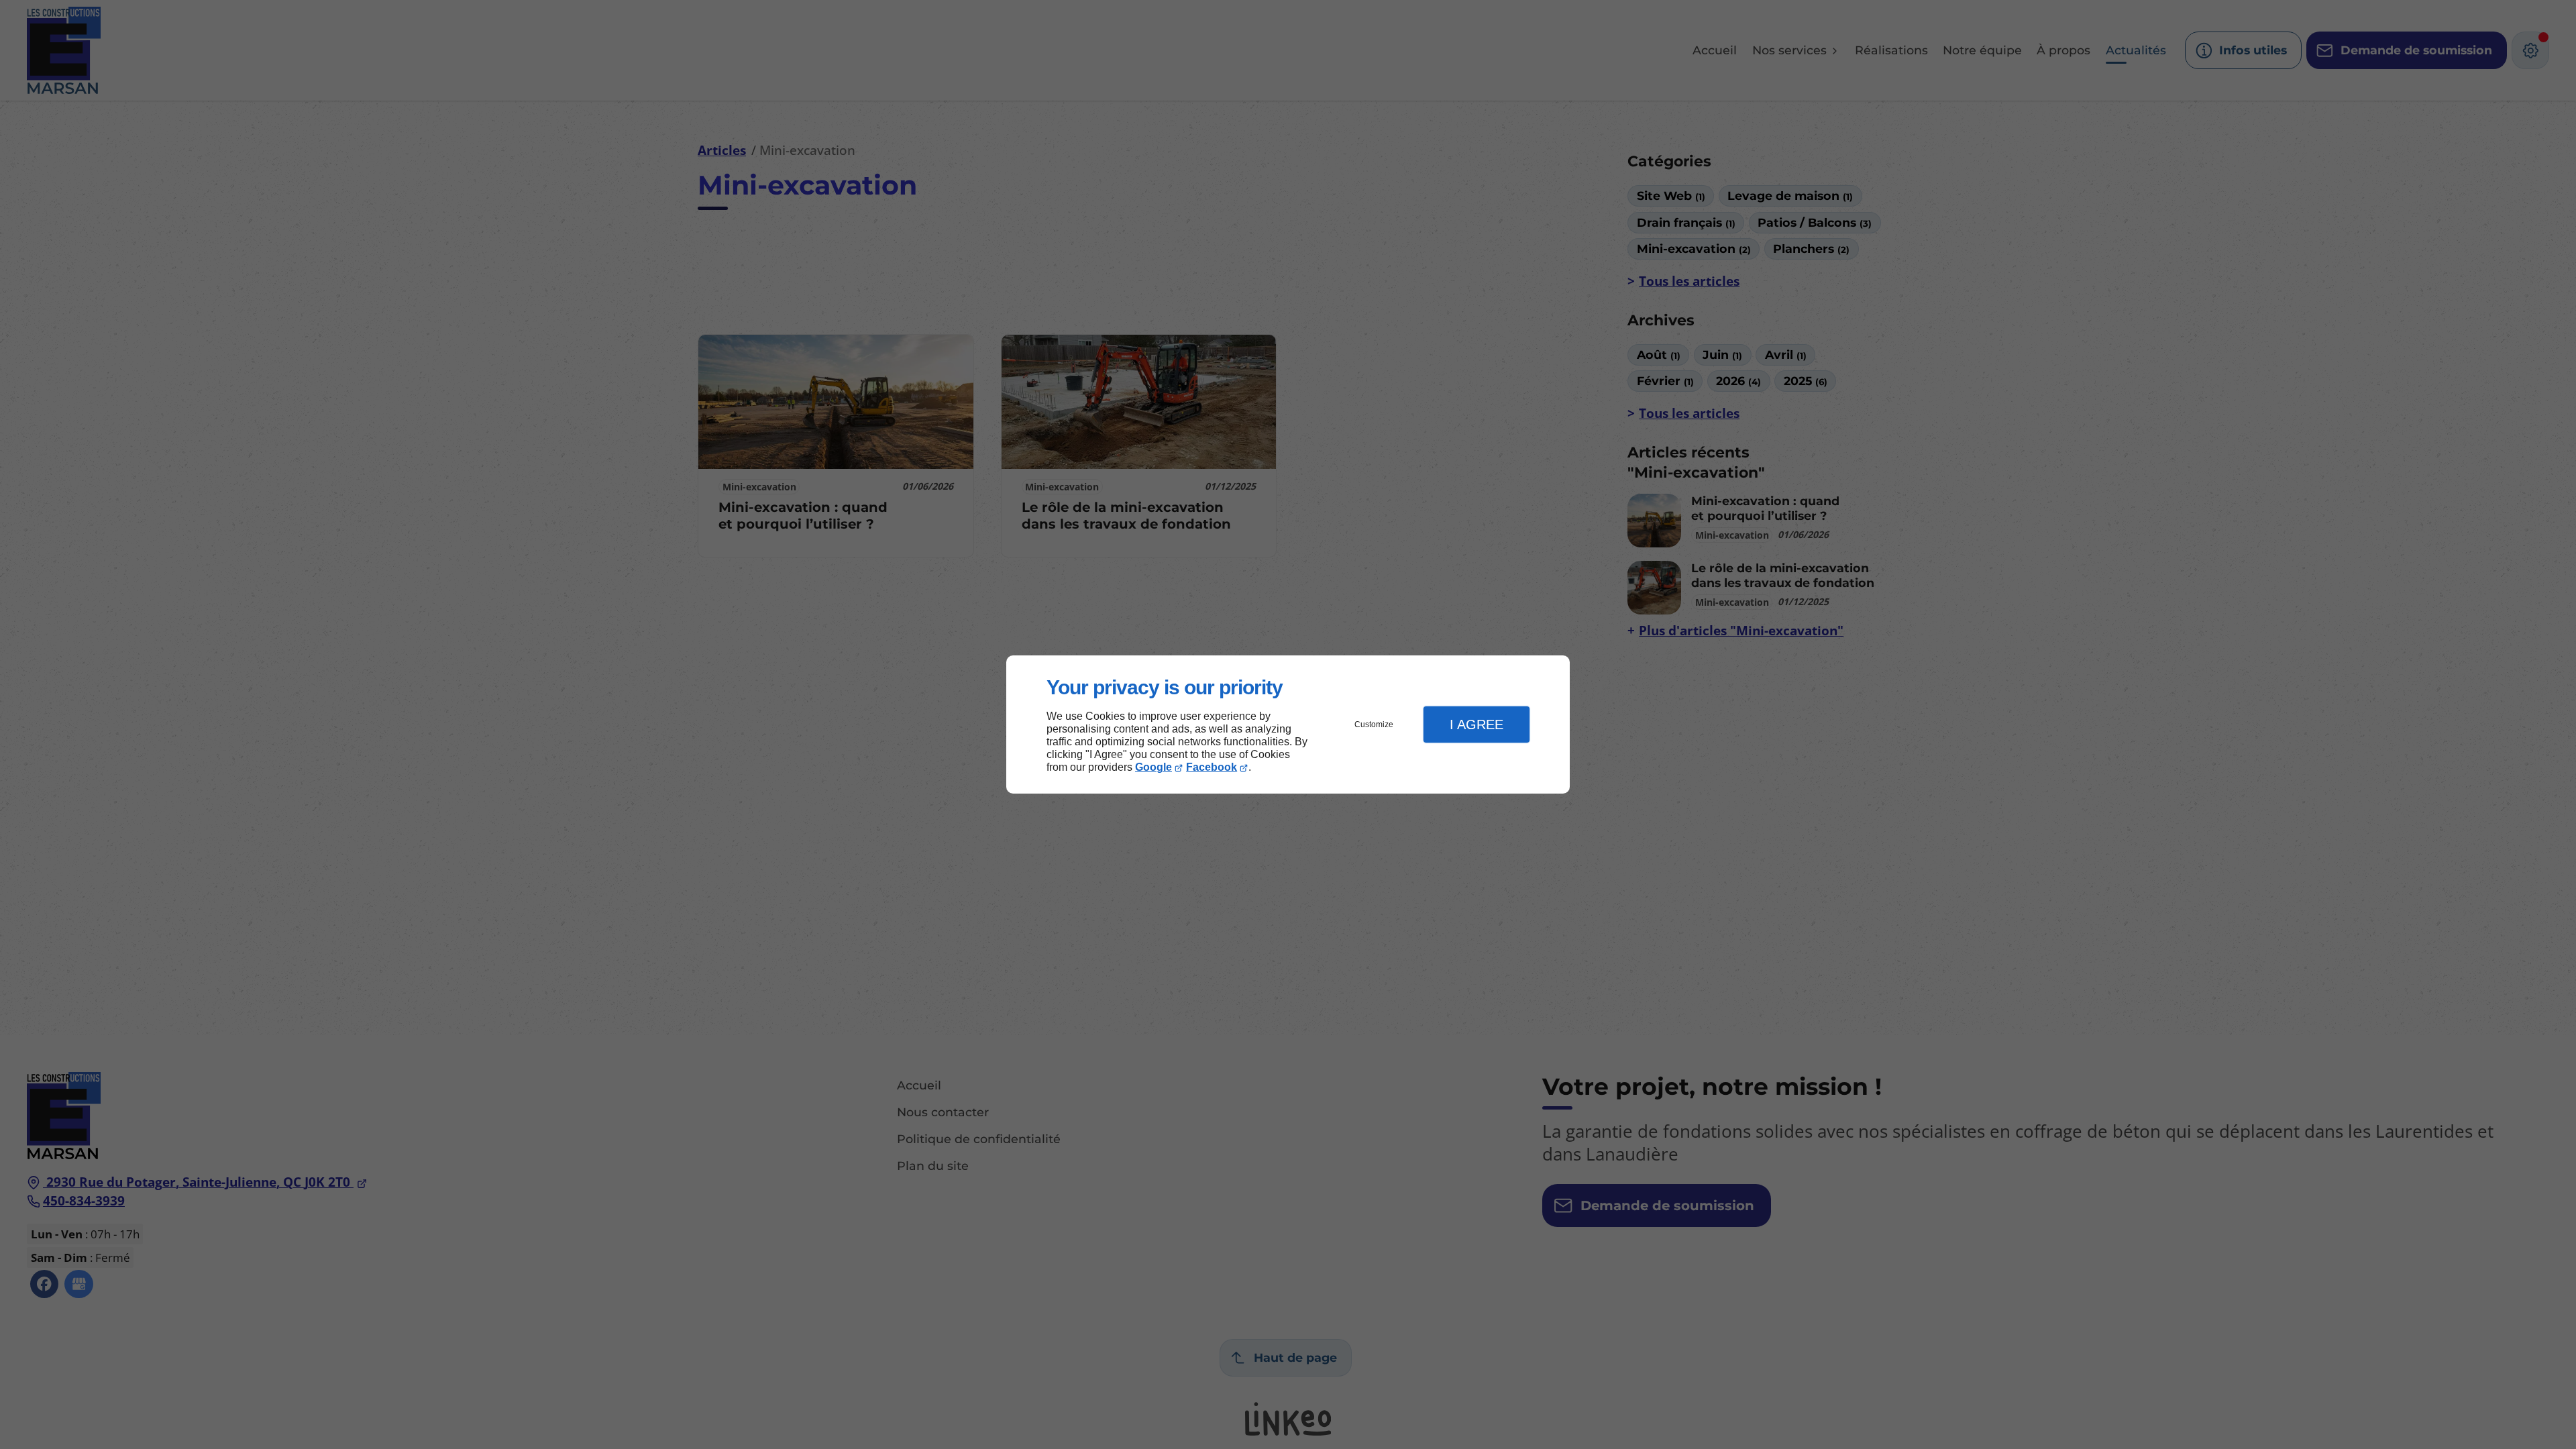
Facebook (1212, 767)
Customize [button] (1374, 724)
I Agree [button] (1477, 724)
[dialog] (1288, 725)
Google (1153, 767)
